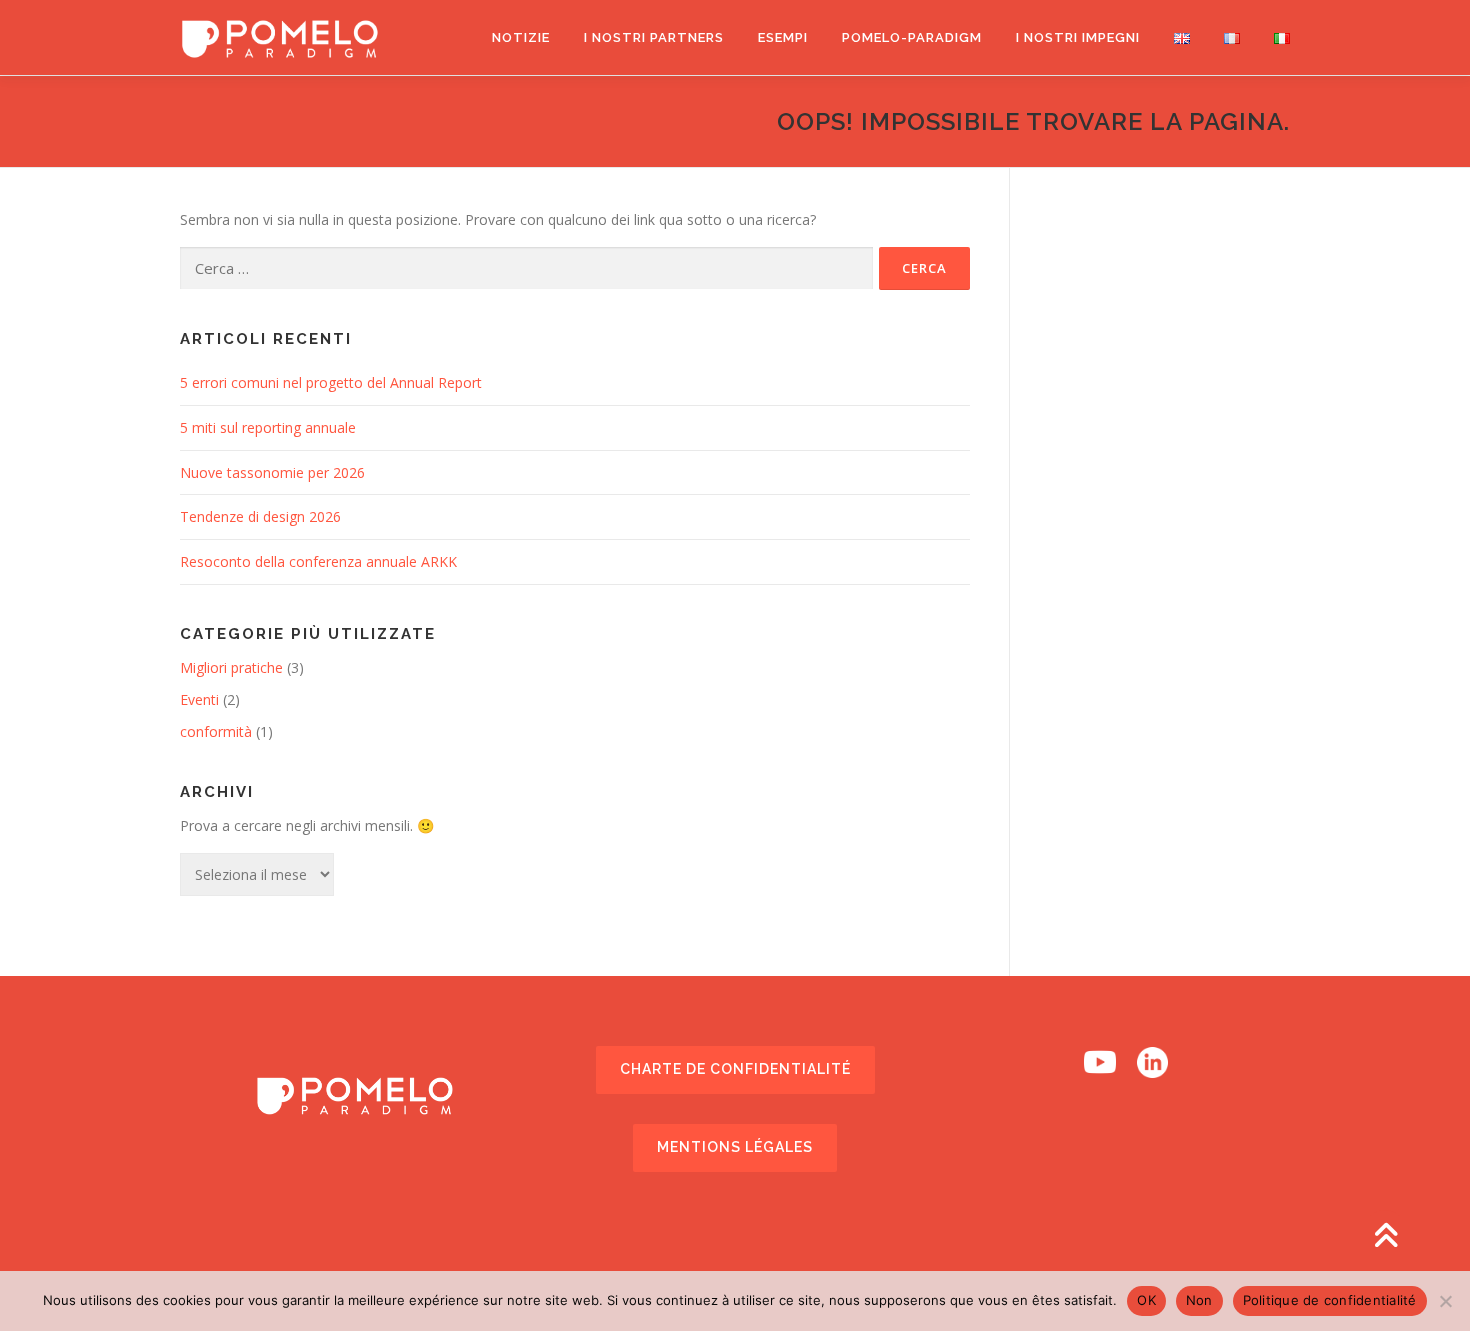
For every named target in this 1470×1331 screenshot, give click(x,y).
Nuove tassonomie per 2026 (272, 472)
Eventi (199, 699)
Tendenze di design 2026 (260, 516)
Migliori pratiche (231, 667)
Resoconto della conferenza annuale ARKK (318, 561)
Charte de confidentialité (735, 1069)
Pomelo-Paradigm (912, 37)
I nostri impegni (1078, 37)
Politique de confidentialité (1330, 1300)
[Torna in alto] (1385, 1236)
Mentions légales (735, 1147)
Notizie (521, 37)
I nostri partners (654, 37)
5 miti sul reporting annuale (268, 427)
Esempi (783, 37)
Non (1199, 1300)
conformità (216, 731)
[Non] (1445, 1301)
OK (1146, 1300)
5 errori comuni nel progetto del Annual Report (331, 382)
